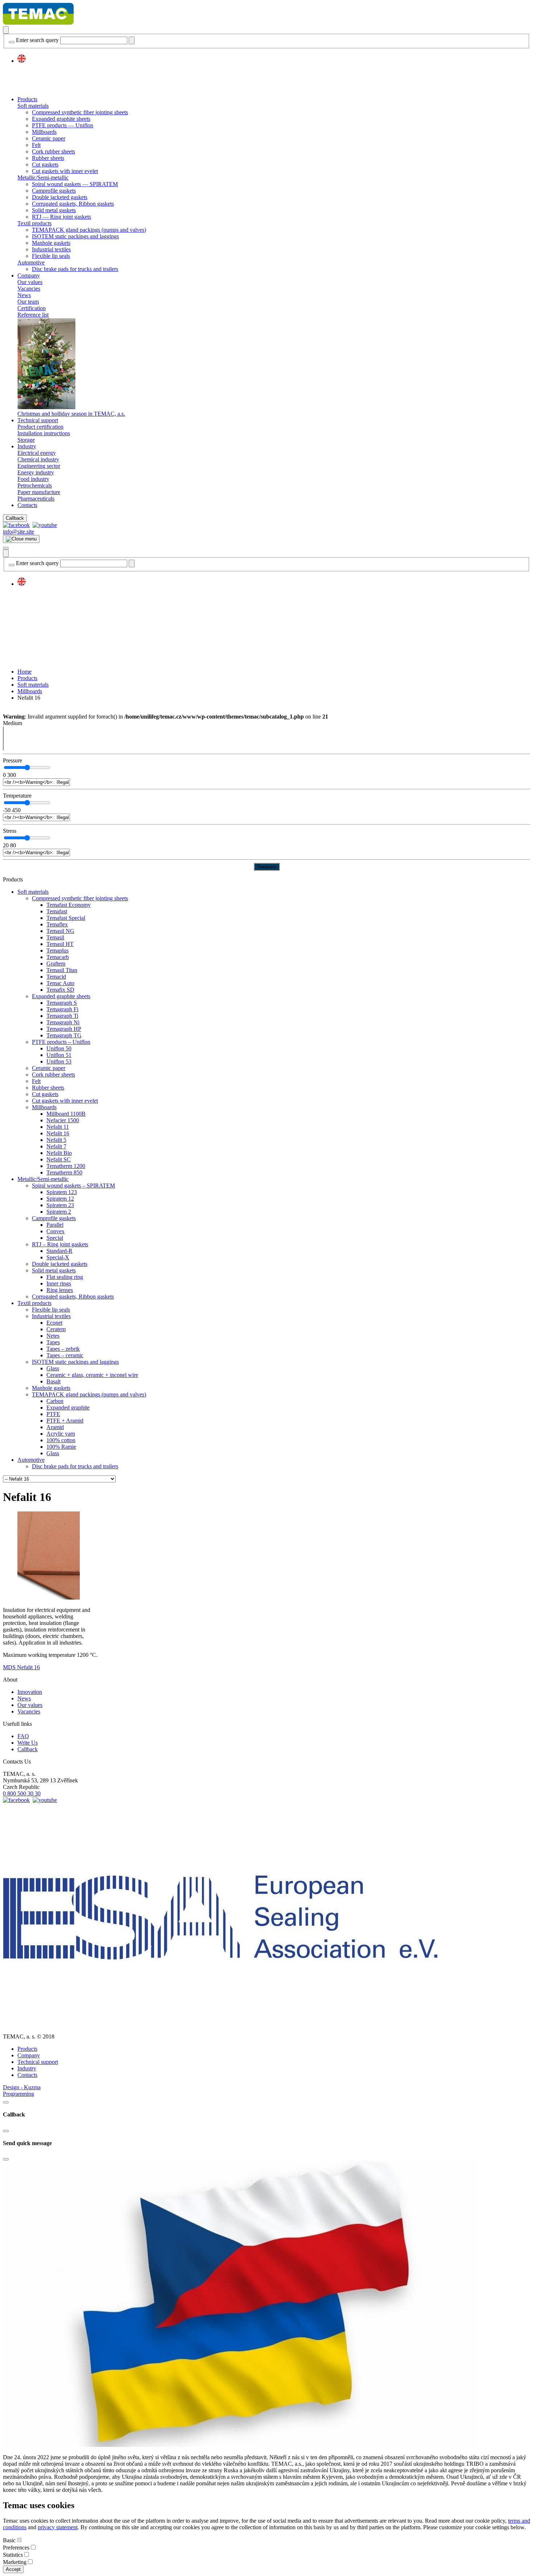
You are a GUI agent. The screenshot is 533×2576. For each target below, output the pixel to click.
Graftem (56, 964)
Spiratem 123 (62, 1192)
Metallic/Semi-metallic (43, 178)
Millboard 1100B (66, 1114)
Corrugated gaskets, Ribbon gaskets (73, 204)
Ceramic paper (49, 138)
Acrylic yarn (61, 1434)
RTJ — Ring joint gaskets (61, 217)
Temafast (57, 911)
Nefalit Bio (59, 1153)
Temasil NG (60, 931)
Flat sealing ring (65, 1277)
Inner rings (59, 1283)
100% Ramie (61, 1447)
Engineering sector (39, 466)
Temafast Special (66, 918)
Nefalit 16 (58, 1133)
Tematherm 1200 (66, 1166)
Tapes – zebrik (63, 1349)
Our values (30, 282)
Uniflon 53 (59, 1061)
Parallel (55, 1225)
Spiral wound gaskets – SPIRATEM (73, 1186)
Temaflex (57, 924)
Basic (9, 2540)
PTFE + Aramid (65, 1421)
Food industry (33, 479)
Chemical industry (38, 459)
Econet (54, 1323)
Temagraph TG (64, 1035)
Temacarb (58, 957)
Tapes (53, 1342)
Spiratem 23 (60, 1205)
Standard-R (59, 1251)
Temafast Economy (69, 905)
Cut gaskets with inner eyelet (65, 171)
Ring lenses (60, 1290)
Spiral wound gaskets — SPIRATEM (75, 184)
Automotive (31, 262)
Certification (32, 308)
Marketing (15, 2562)
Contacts (27, 505)
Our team (28, 302)
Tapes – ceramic (65, 1355)
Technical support (38, 420)
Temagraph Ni (63, 1022)
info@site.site (18, 532)
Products (27, 99)
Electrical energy (37, 453)
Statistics (13, 2555)
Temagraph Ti (62, 1016)
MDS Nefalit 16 (21, 1667)
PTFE (53, 1414)
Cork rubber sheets (53, 151)
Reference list (33, 315)
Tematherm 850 (64, 1172)
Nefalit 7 (56, 1146)
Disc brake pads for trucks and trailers (75, 269)
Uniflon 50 (59, 1048)
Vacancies (29, 289)
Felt (36, 145)
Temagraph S (62, 1003)
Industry (27, 446)
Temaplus (57, 950)
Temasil (55, 937)
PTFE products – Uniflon (61, 1042)
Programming (18, 2094)
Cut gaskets (45, 164)
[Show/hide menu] (6, 548)
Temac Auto (60, 983)
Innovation (30, 1692)
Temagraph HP (64, 1029)
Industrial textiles (51, 249)
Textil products (34, 223)
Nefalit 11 (58, 1127)
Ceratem (56, 1329)
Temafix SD (60, 990)
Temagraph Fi (62, 1009)
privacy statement (58, 2527)
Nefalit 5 (56, 1140)
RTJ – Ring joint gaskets (60, 1244)
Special (55, 1238)
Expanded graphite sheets (61, 119)
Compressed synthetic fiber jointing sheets (80, 112)
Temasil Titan (62, 970)
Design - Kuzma (22, 2087)
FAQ (23, 1736)
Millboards (44, 132)
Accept (13, 2569)
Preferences (16, 2548)
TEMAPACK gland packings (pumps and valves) (89, 230)
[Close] (6, 2102)
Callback (15, 518)
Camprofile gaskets (54, 191)
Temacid (56, 977)
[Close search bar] (12, 42)
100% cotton (61, 1440)
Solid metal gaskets (54, 210)
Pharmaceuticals (36, 499)
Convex (55, 1231)
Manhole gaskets (51, 243)
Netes (53, 1336)
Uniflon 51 (59, 1055)
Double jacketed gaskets (60, 197)
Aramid (55, 1427)
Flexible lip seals (51, 256)
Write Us (28, 1743)
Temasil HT (60, 944)
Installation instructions (44, 433)
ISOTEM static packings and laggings (75, 236)
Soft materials (33, 106)
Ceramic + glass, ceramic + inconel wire (92, 1375)
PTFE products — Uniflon (63, 125)
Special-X (58, 1257)
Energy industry (36, 472)
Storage (26, 440)
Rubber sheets (48, 158)
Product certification (40, 427)
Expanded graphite (68, 1408)
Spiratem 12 (60, 1199)
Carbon (55, 1401)
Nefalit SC (59, 1159)
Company (29, 275)
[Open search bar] (6, 30)
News (24, 295)
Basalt (53, 1381)
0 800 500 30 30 (22, 1793)
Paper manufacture (39, 492)
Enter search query (37, 40)
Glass (53, 1368)
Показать (267, 867)
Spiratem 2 (59, 1212)
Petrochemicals (35, 485)
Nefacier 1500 (63, 1120)
